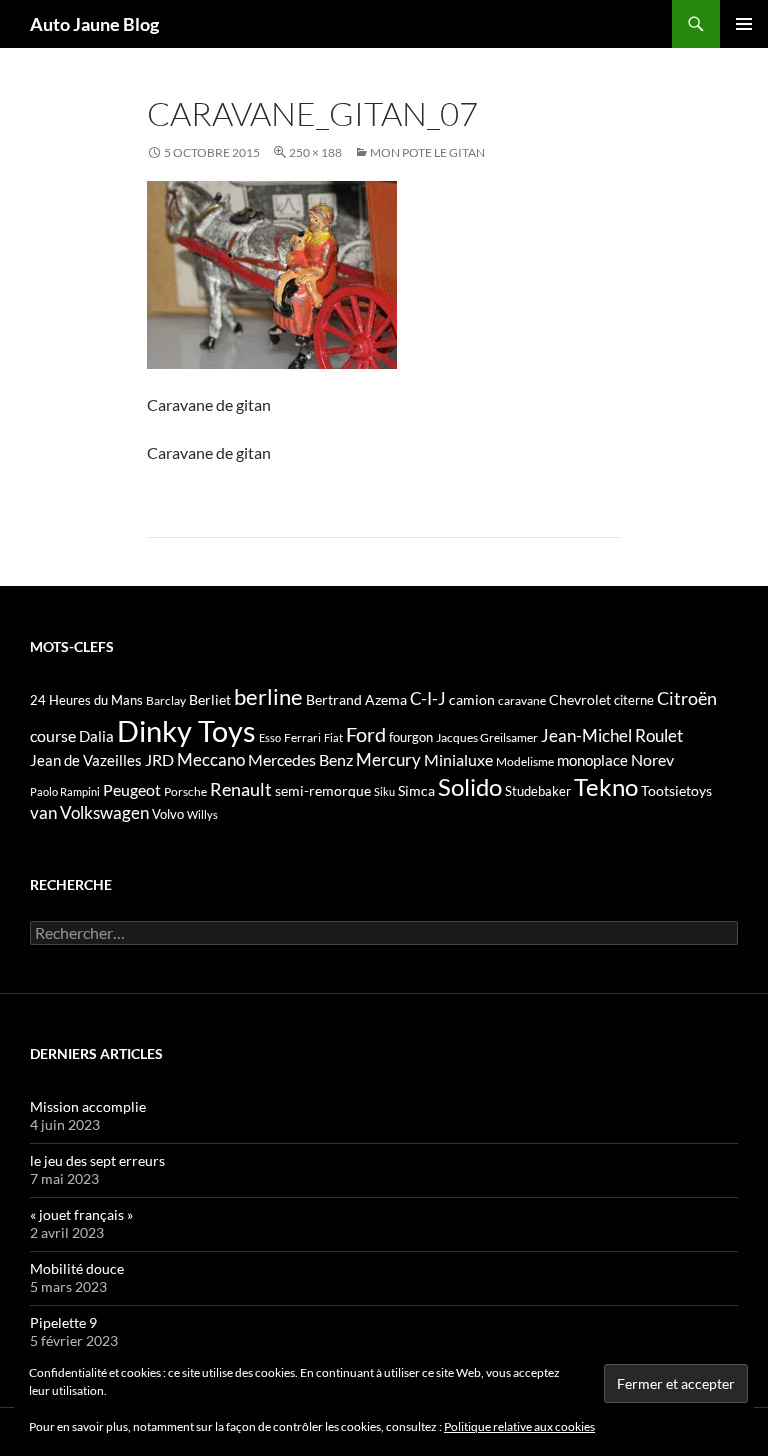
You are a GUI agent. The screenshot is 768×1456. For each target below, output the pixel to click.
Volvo (168, 814)
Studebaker (538, 791)
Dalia (96, 736)
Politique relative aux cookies (519, 1426)
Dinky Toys (186, 730)
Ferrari (302, 737)
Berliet (210, 699)
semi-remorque (323, 790)
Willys (202, 814)
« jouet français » (81, 1214)
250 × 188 (315, 152)
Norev (652, 759)
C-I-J (428, 698)
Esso (270, 737)
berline (268, 696)
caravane (522, 700)
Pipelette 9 (63, 1322)
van (43, 812)
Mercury (388, 760)
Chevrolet (580, 699)
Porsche (185, 791)
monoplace (592, 760)
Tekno (606, 787)
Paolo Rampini (65, 791)
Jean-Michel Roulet (612, 736)
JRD (159, 759)
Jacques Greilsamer (487, 737)
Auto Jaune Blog (94, 24)
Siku (384, 791)
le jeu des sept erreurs (97, 1160)
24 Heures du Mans (86, 700)
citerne (634, 700)
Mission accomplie (88, 1106)
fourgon (411, 737)
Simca (416, 790)
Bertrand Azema (356, 699)
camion (472, 699)
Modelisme (525, 761)
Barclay (166, 700)
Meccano (211, 759)
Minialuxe (458, 759)
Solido (470, 787)
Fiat (333, 737)
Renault (241, 789)
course (53, 735)
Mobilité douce (77, 1268)
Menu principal (744, 24)
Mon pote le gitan (427, 152)
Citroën (687, 698)
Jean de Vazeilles (86, 760)
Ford (366, 734)
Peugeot (132, 789)
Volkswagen (104, 812)
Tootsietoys (676, 790)
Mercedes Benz (300, 759)
